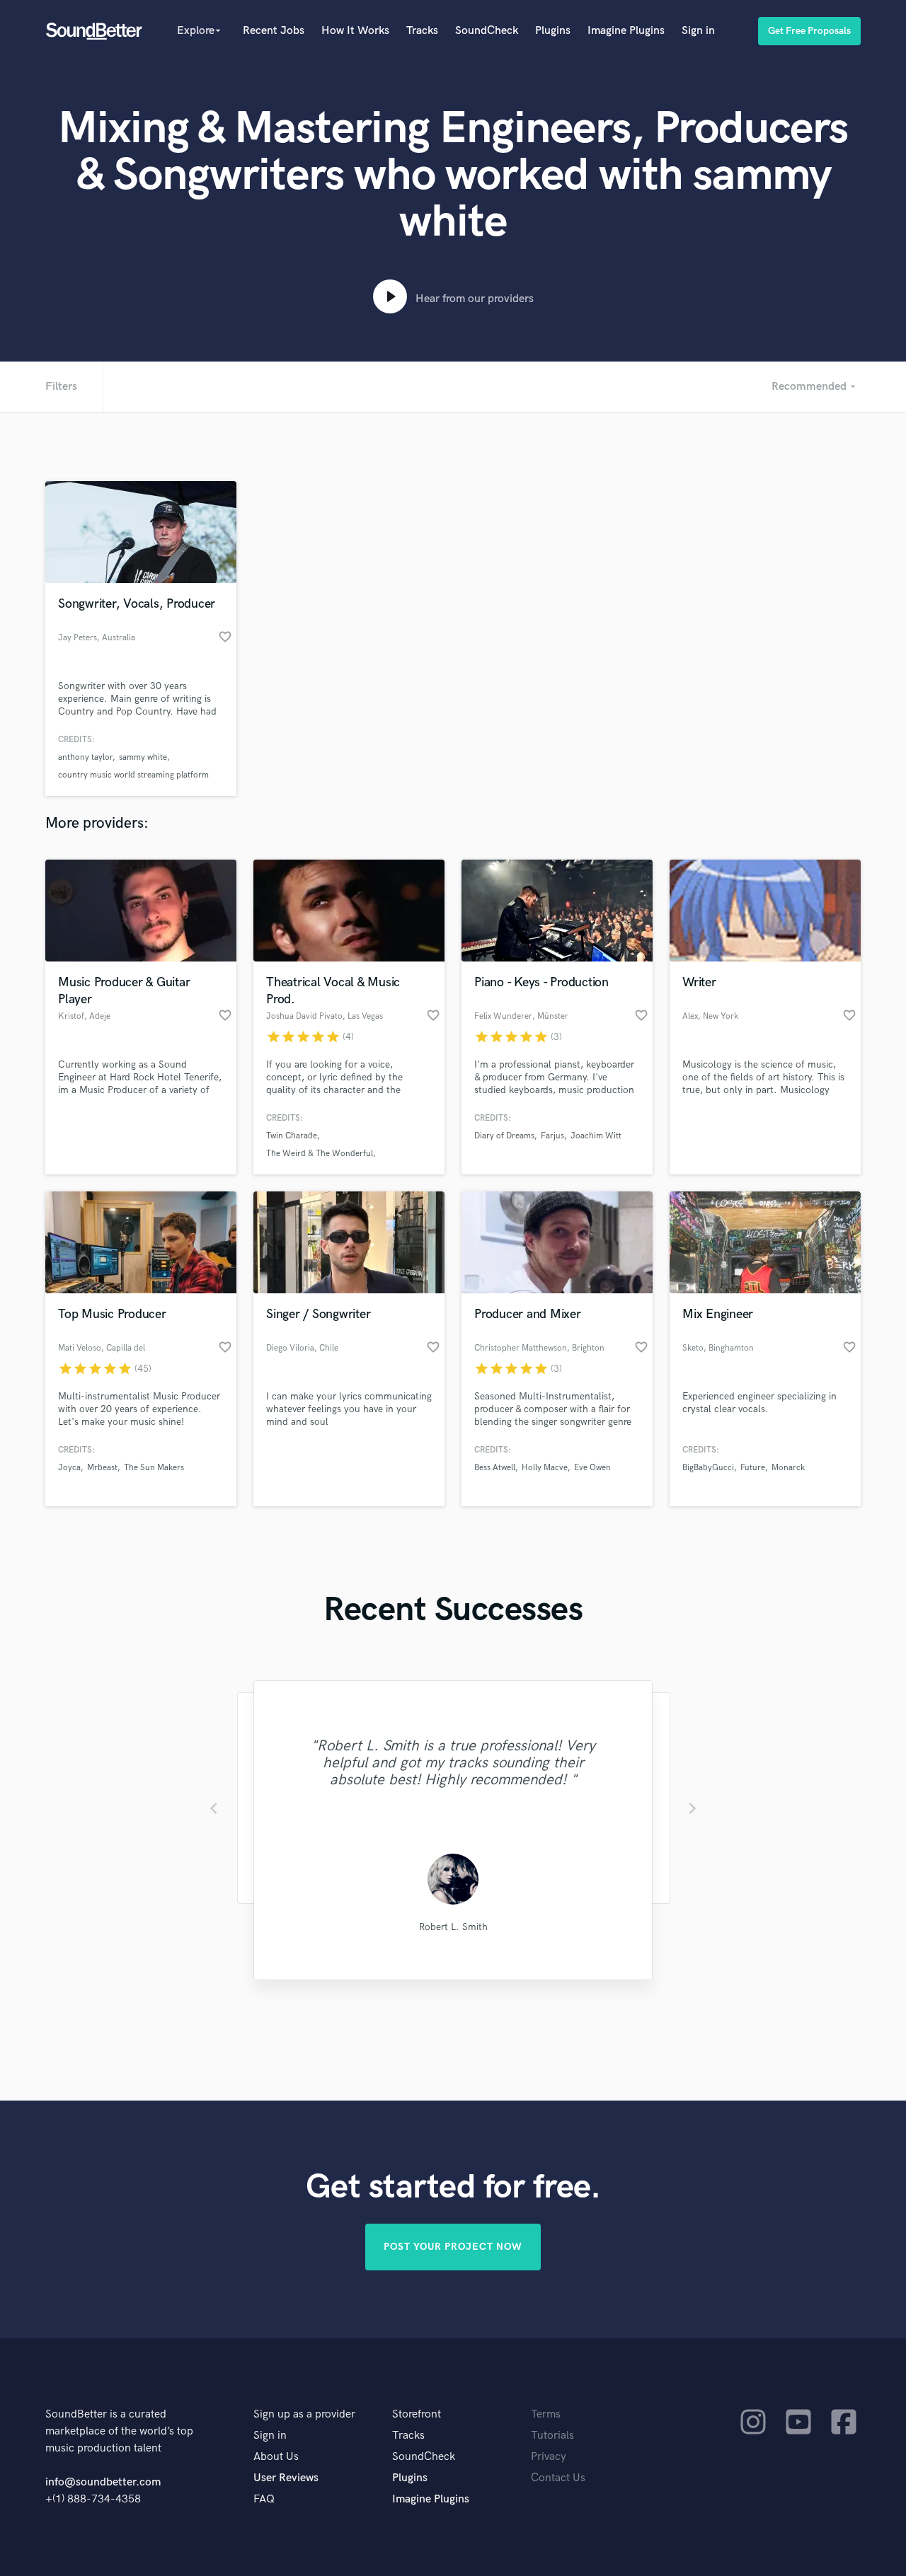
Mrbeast (102, 1468)
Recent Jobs (274, 31)
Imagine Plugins (626, 31)
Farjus (552, 1136)
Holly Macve (545, 1468)
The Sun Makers (154, 1468)
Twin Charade (292, 1136)
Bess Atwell (495, 1468)
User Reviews (286, 2478)
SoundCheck (487, 31)
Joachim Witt (596, 1136)
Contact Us (558, 2478)
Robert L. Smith (453, 1927)
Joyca (69, 1468)
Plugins (553, 31)
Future (753, 1468)
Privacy (549, 2457)
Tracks (422, 31)
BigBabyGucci (708, 1468)
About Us (276, 2457)
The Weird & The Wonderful (320, 1154)
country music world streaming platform (133, 775)
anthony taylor (85, 757)
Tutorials (552, 2436)
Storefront (417, 2414)
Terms (546, 2414)
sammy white (143, 757)
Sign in (698, 31)
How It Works (355, 31)
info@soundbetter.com (103, 2482)
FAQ (264, 2499)
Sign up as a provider (304, 2414)
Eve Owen (592, 1468)
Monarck (788, 1468)
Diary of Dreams (504, 1136)
